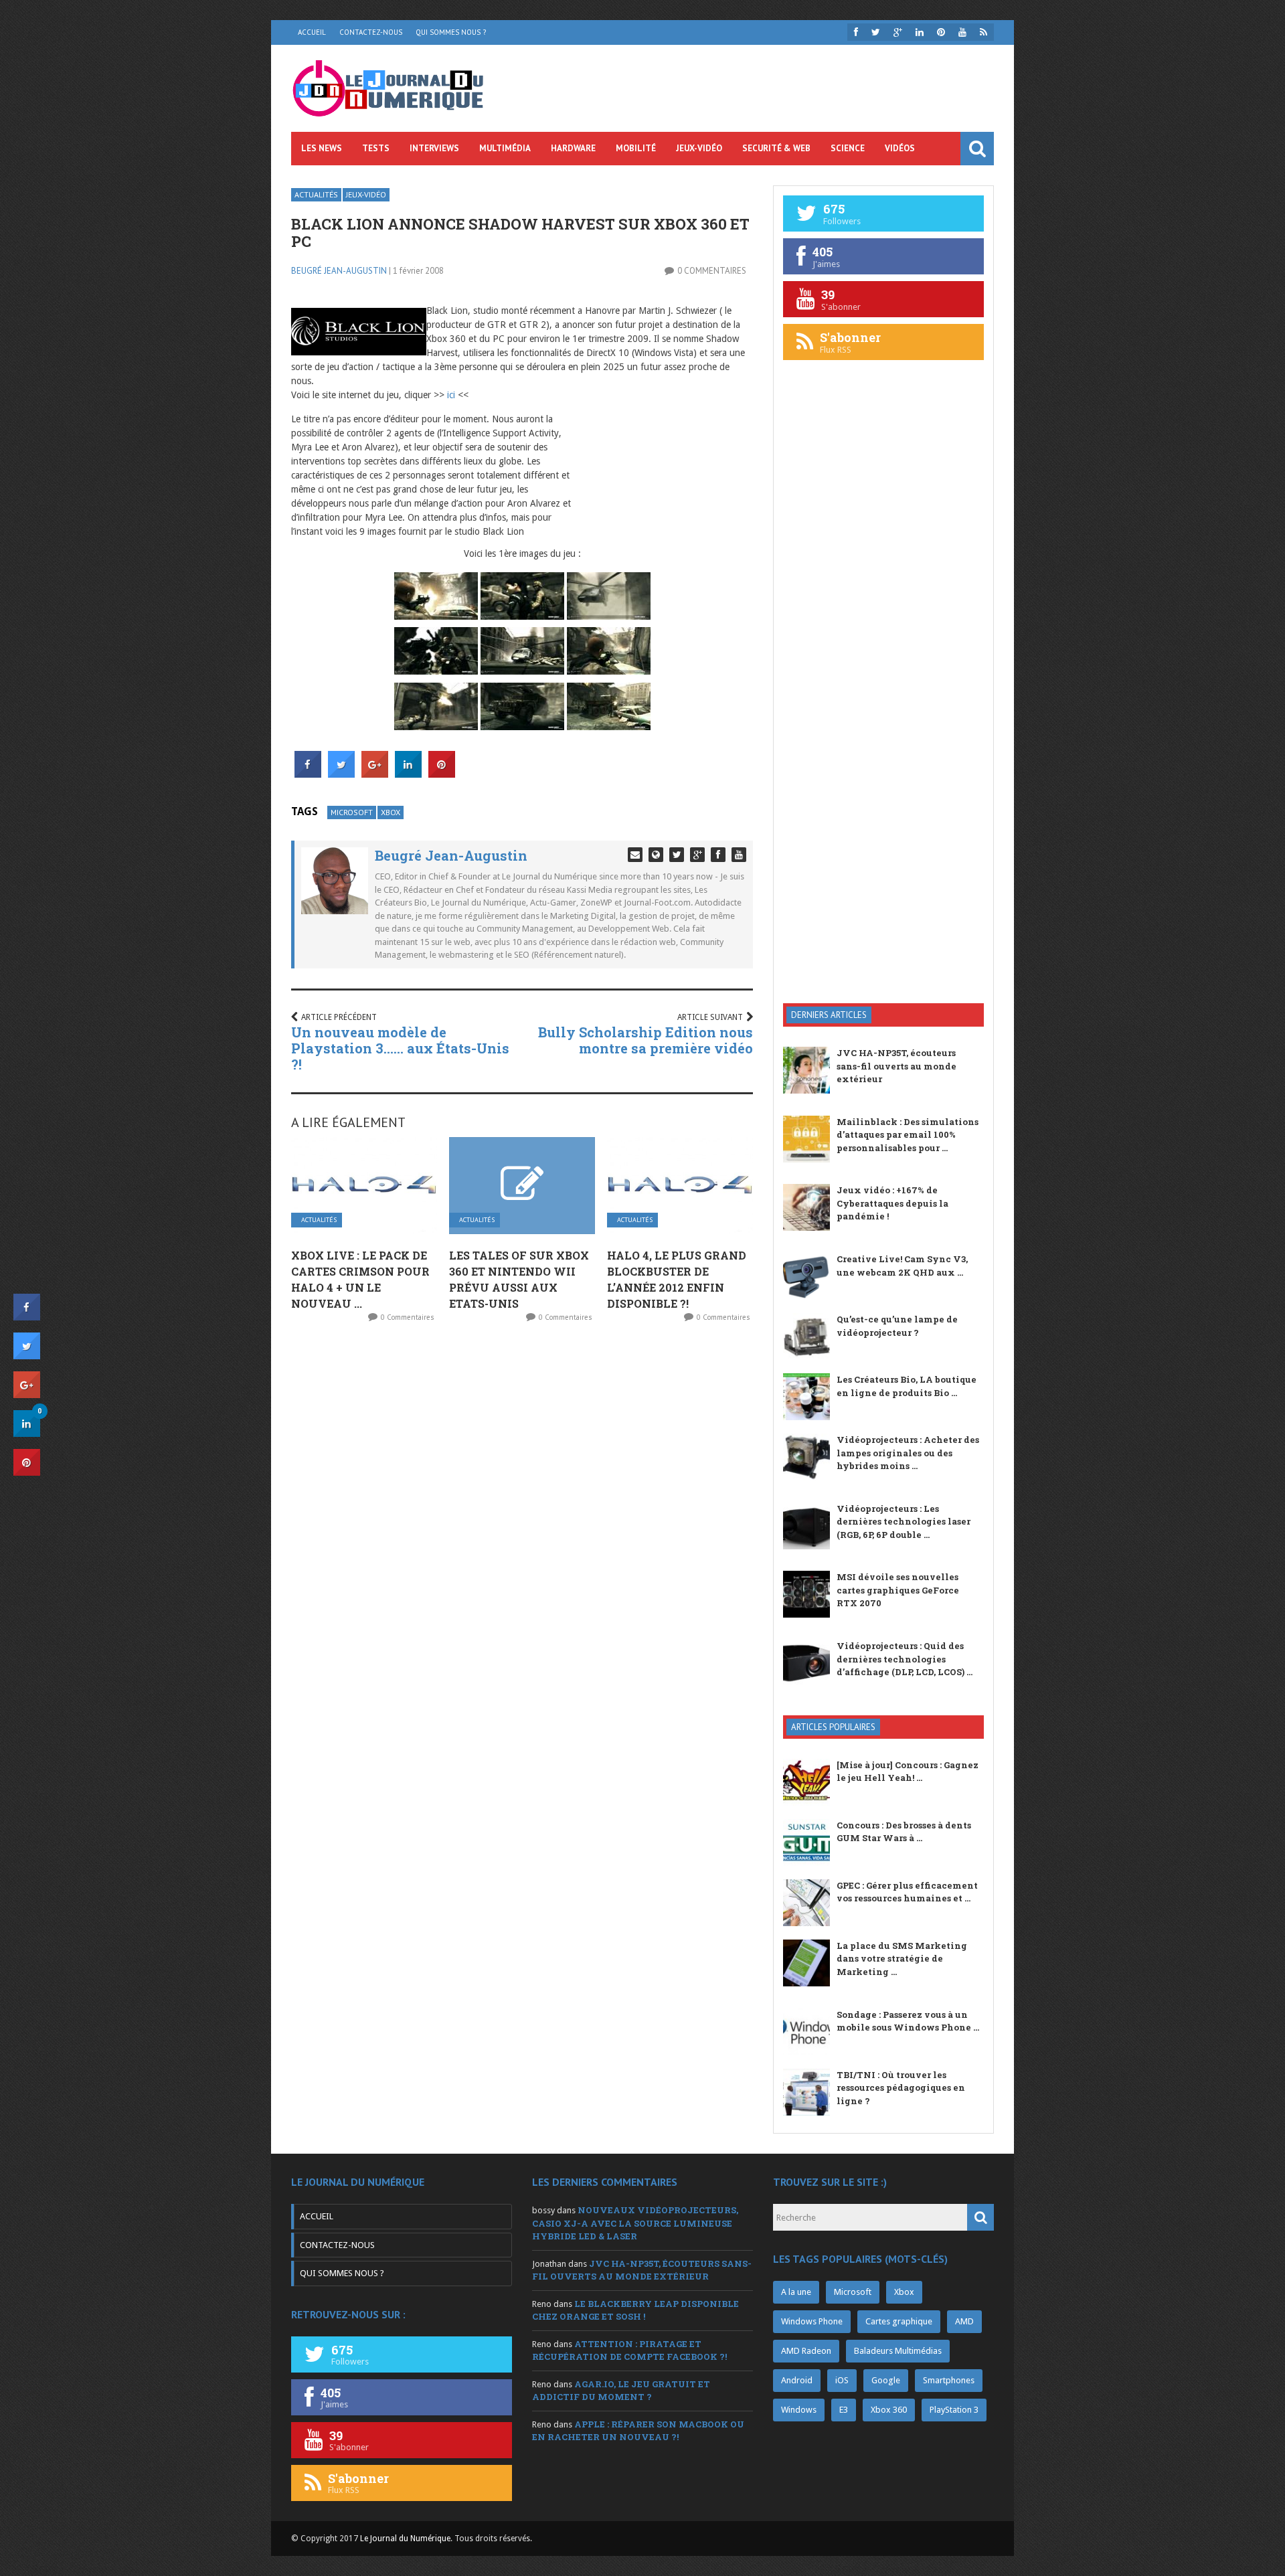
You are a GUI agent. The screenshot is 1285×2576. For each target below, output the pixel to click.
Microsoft (352, 812)
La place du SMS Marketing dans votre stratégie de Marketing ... (902, 1959)
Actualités (316, 194)
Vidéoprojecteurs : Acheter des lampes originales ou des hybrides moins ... (908, 1453)
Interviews (434, 148)
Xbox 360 (889, 2410)
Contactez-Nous (371, 32)
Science (848, 148)
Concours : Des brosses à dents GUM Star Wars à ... (904, 1832)
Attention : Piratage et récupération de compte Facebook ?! (629, 2350)
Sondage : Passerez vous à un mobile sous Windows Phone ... (908, 2021)
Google (886, 2380)
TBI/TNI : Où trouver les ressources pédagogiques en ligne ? (901, 2088)
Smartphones (949, 2380)
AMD (964, 2321)
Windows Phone (812, 2321)
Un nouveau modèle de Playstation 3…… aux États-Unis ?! (400, 1048)
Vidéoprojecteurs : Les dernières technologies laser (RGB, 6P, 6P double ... (904, 1522)
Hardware (573, 148)
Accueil (312, 32)
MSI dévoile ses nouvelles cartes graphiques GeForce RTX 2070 (898, 1590)
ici (451, 395)
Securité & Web (776, 148)
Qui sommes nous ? (451, 32)
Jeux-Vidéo (699, 148)
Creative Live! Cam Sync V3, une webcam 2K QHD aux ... (902, 1266)
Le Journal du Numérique (405, 2539)
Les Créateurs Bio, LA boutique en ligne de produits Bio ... (907, 1386)
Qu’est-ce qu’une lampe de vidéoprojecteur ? (897, 1326)
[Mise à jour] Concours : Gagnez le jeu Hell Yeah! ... (908, 1772)
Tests (376, 148)
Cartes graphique (899, 2321)
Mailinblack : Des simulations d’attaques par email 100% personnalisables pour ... (908, 1135)
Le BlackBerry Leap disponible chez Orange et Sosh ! (635, 2310)
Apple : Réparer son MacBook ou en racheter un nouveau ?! (638, 2431)
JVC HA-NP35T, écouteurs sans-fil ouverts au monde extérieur (896, 1066)
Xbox (391, 812)
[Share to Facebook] (308, 774)
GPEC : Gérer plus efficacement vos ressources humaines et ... (907, 1892)
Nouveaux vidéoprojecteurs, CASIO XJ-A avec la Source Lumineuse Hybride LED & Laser (635, 2223)
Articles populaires (833, 1727)
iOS (842, 2380)
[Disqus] (522, 1510)
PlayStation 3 (954, 2410)
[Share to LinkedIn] (408, 774)
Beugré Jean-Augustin (339, 271)
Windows (799, 2410)
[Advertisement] (883, 779)
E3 (844, 2410)
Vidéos (900, 148)
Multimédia (505, 148)
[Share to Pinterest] (442, 774)
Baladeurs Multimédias (898, 2351)
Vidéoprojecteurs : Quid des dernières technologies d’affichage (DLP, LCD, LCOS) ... (905, 1659)
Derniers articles (829, 1015)
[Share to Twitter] (341, 774)
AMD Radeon (806, 2351)
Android (797, 2380)
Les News (322, 148)
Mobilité (636, 148)
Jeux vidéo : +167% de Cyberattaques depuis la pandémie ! (892, 1203)
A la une (796, 2292)
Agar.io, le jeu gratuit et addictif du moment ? (621, 2391)
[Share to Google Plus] (375, 774)
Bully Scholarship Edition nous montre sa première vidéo (646, 1040)
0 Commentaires (712, 271)
